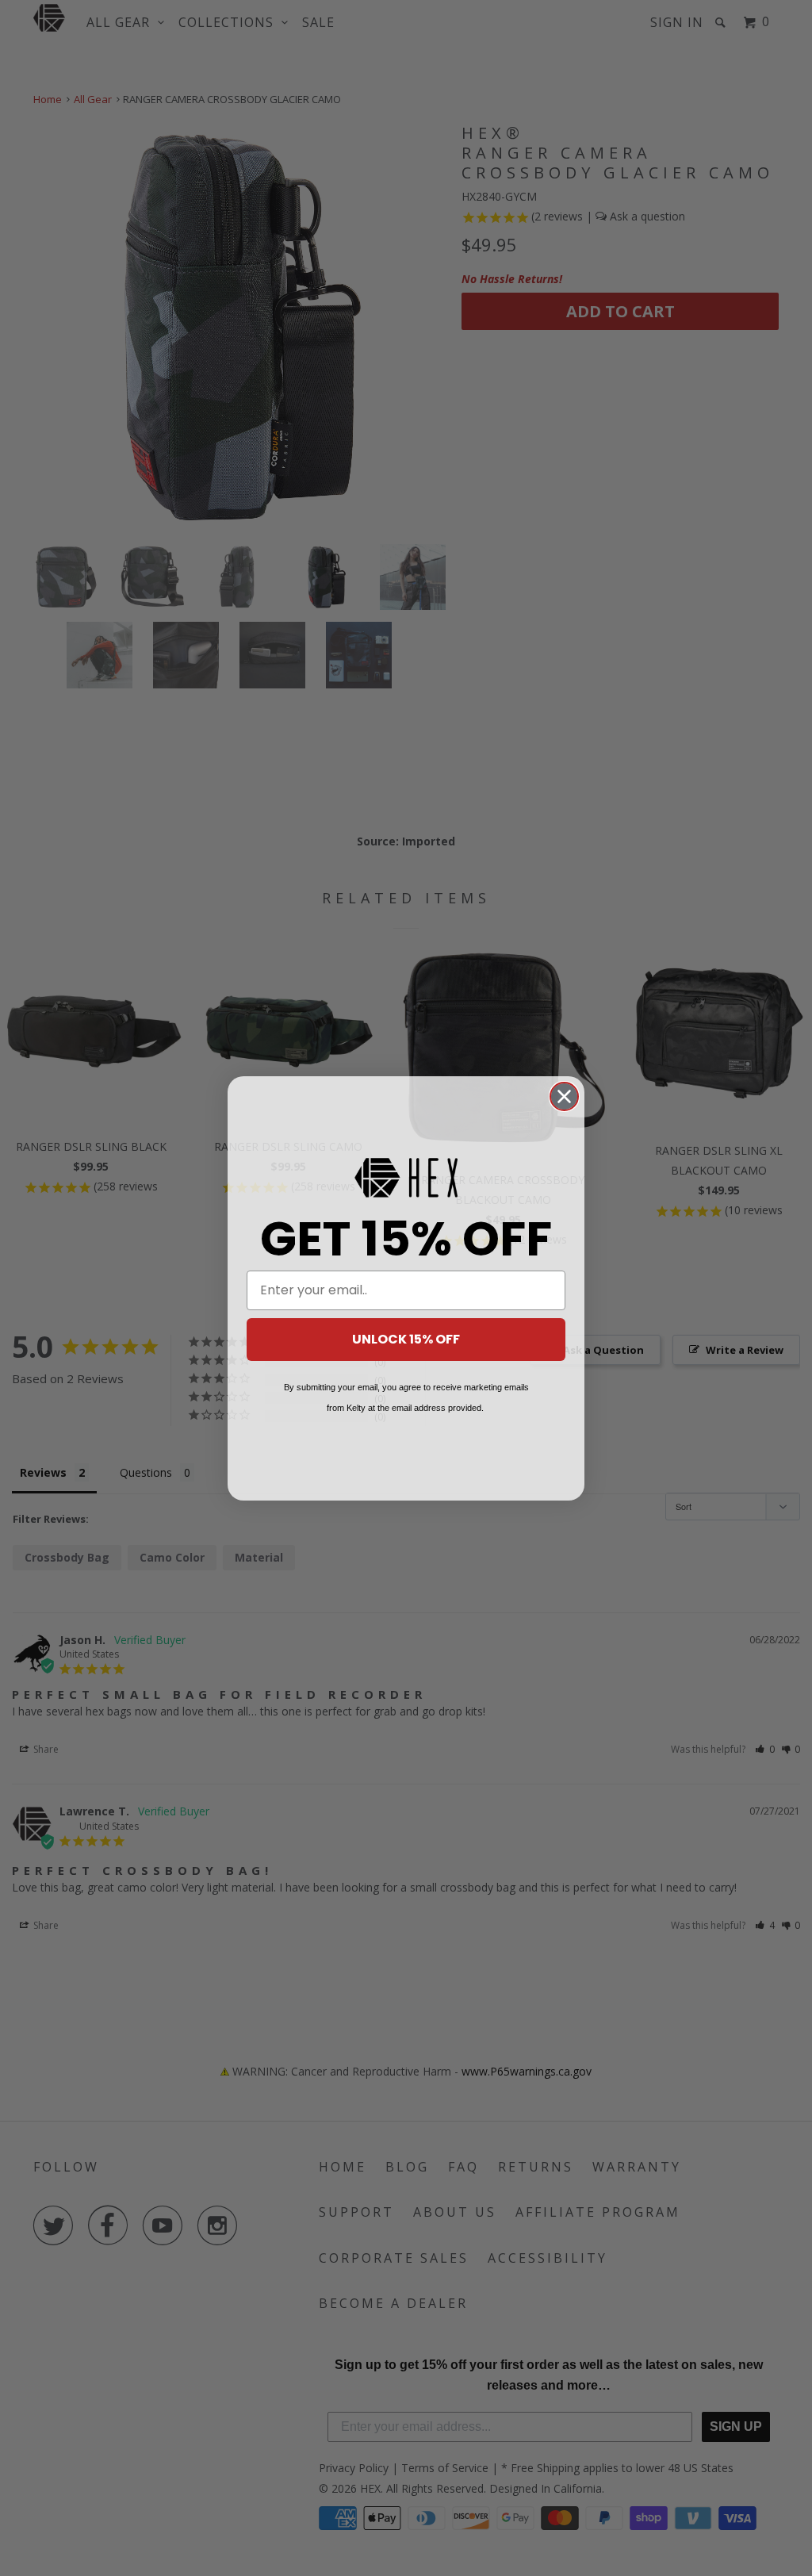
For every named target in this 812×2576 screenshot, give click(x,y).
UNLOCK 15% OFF (406, 1339)
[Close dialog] (564, 1096)
